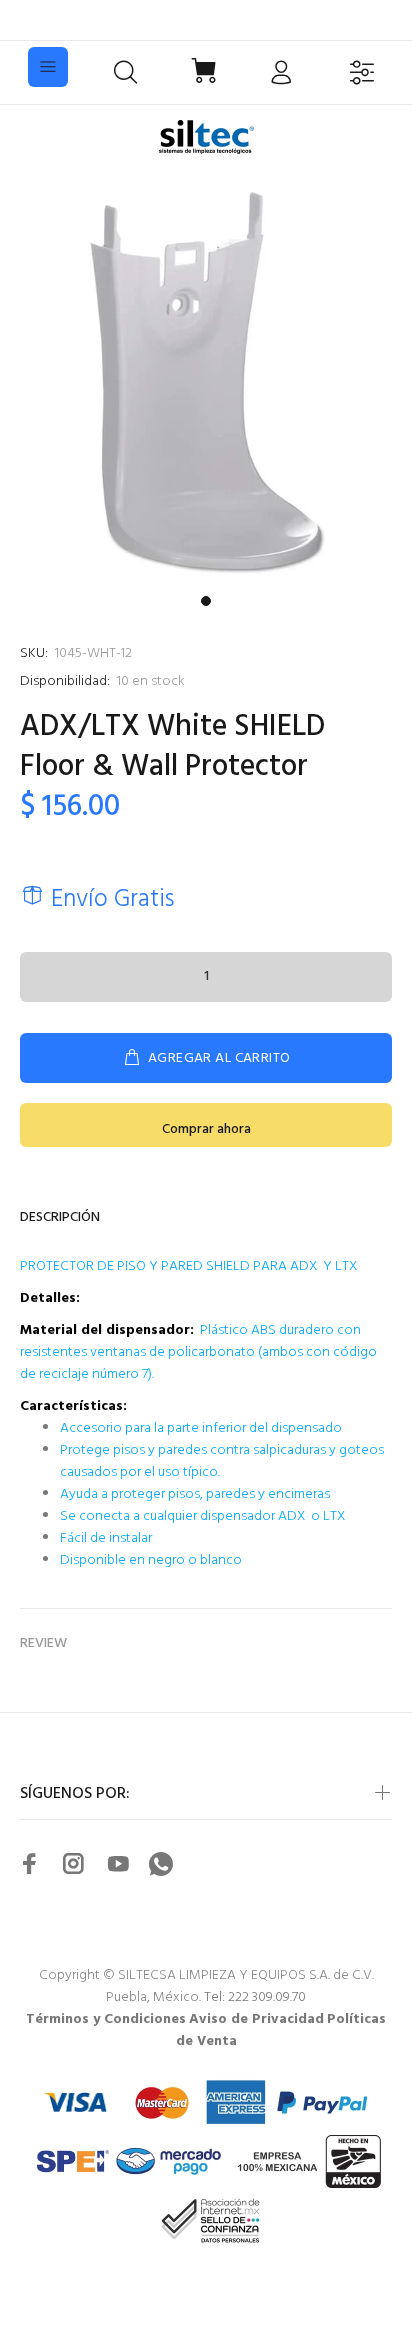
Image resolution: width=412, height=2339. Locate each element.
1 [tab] (206, 601)
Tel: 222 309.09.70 (255, 1997)
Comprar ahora (206, 1129)
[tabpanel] (206, 380)
